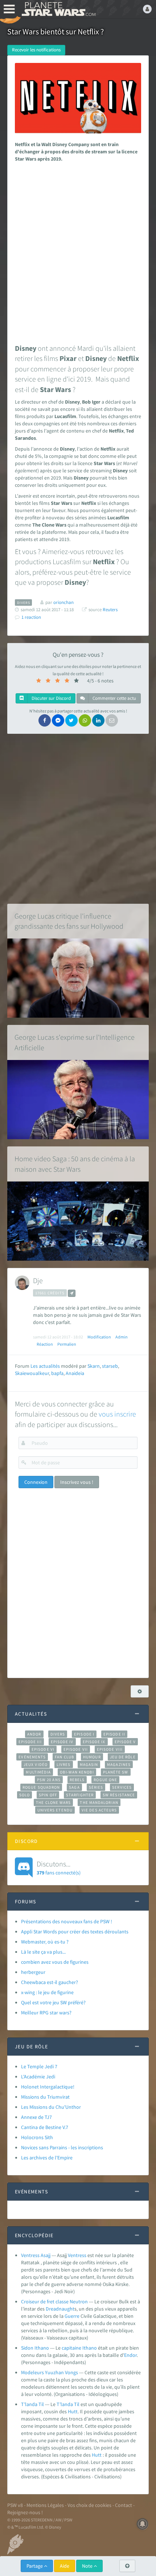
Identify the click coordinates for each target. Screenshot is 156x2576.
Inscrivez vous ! (77, 1482)
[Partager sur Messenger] (58, 720)
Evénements (32, 1757)
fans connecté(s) (59, 1868)
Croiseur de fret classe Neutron (54, 2302)
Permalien (67, 1344)
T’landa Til (32, 2404)
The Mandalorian (99, 1802)
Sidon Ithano (35, 2348)
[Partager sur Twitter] (71, 720)
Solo (24, 1795)
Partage (35, 2566)
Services (122, 1787)
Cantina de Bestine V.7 (45, 2127)
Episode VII (76, 1749)
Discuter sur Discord (51, 698)
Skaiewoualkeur (32, 1373)
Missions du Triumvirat (45, 2097)
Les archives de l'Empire (47, 2158)
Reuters (110, 610)
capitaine (71, 2348)
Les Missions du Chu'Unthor (51, 2107)
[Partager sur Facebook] (45, 720)
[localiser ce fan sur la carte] (72, 1293)
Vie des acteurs (99, 1810)
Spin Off (48, 1795)
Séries (96, 1787)
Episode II (114, 1734)
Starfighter (80, 1795)
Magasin (89, 1764)
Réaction (45, 1344)
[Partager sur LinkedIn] (98, 720)
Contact (124, 2505)
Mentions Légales (45, 2505)
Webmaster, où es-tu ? (45, 1942)
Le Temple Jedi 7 (39, 2066)
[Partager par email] (112, 720)
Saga (74, 1787)
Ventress (77, 2255)
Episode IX (94, 1742)
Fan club (64, 1757)
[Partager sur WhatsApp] (85, 720)
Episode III (30, 1742)
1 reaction (31, 617)
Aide (65, 2566)
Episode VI (43, 1749)
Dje (38, 1280)
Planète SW (116, 1772)
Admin (122, 1337)
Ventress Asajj (36, 2255)
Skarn (94, 1366)
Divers (58, 1734)
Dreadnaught (60, 2309)
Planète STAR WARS (58, 9)
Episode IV (62, 1742)
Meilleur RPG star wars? (46, 2013)
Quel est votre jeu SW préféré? (53, 2002)
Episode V (125, 1742)
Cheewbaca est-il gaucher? (50, 1982)
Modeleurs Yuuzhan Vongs (50, 2372)
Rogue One (105, 1780)
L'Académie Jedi (38, 2077)
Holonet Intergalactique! (48, 2087)
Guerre (72, 2316)
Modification (99, 1337)
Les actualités (45, 1366)
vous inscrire (117, 1414)
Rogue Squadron (41, 1787)
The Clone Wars (53, 1802)
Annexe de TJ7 (36, 2117)
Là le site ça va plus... (43, 1952)
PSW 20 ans (49, 1780)
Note (88, 2566)
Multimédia (38, 1772)
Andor (34, 1734)
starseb (110, 1366)
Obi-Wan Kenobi (77, 1772)
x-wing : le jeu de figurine (47, 1992)
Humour (92, 1757)
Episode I (84, 1734)
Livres (64, 1764)
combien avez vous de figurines (55, 1962)
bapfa (57, 1373)
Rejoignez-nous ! (25, 2512)
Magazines (119, 1764)
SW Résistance (119, 1795)
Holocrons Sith (37, 2137)
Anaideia (75, 1373)
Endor (130, 2355)
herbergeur (33, 1972)
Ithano (90, 2348)
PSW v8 (15, 2505)
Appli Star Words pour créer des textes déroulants (75, 1932)
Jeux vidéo (36, 1764)
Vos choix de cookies (89, 2505)
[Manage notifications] (143, 2524)
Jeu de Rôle (123, 1757)
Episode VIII (110, 1749)
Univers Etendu (55, 1810)
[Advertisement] (78, 251)
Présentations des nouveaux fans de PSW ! (67, 1921)
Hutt (73, 2411)
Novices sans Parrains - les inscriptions (62, 2147)
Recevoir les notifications (36, 50)
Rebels (77, 1780)
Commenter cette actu (114, 698)
